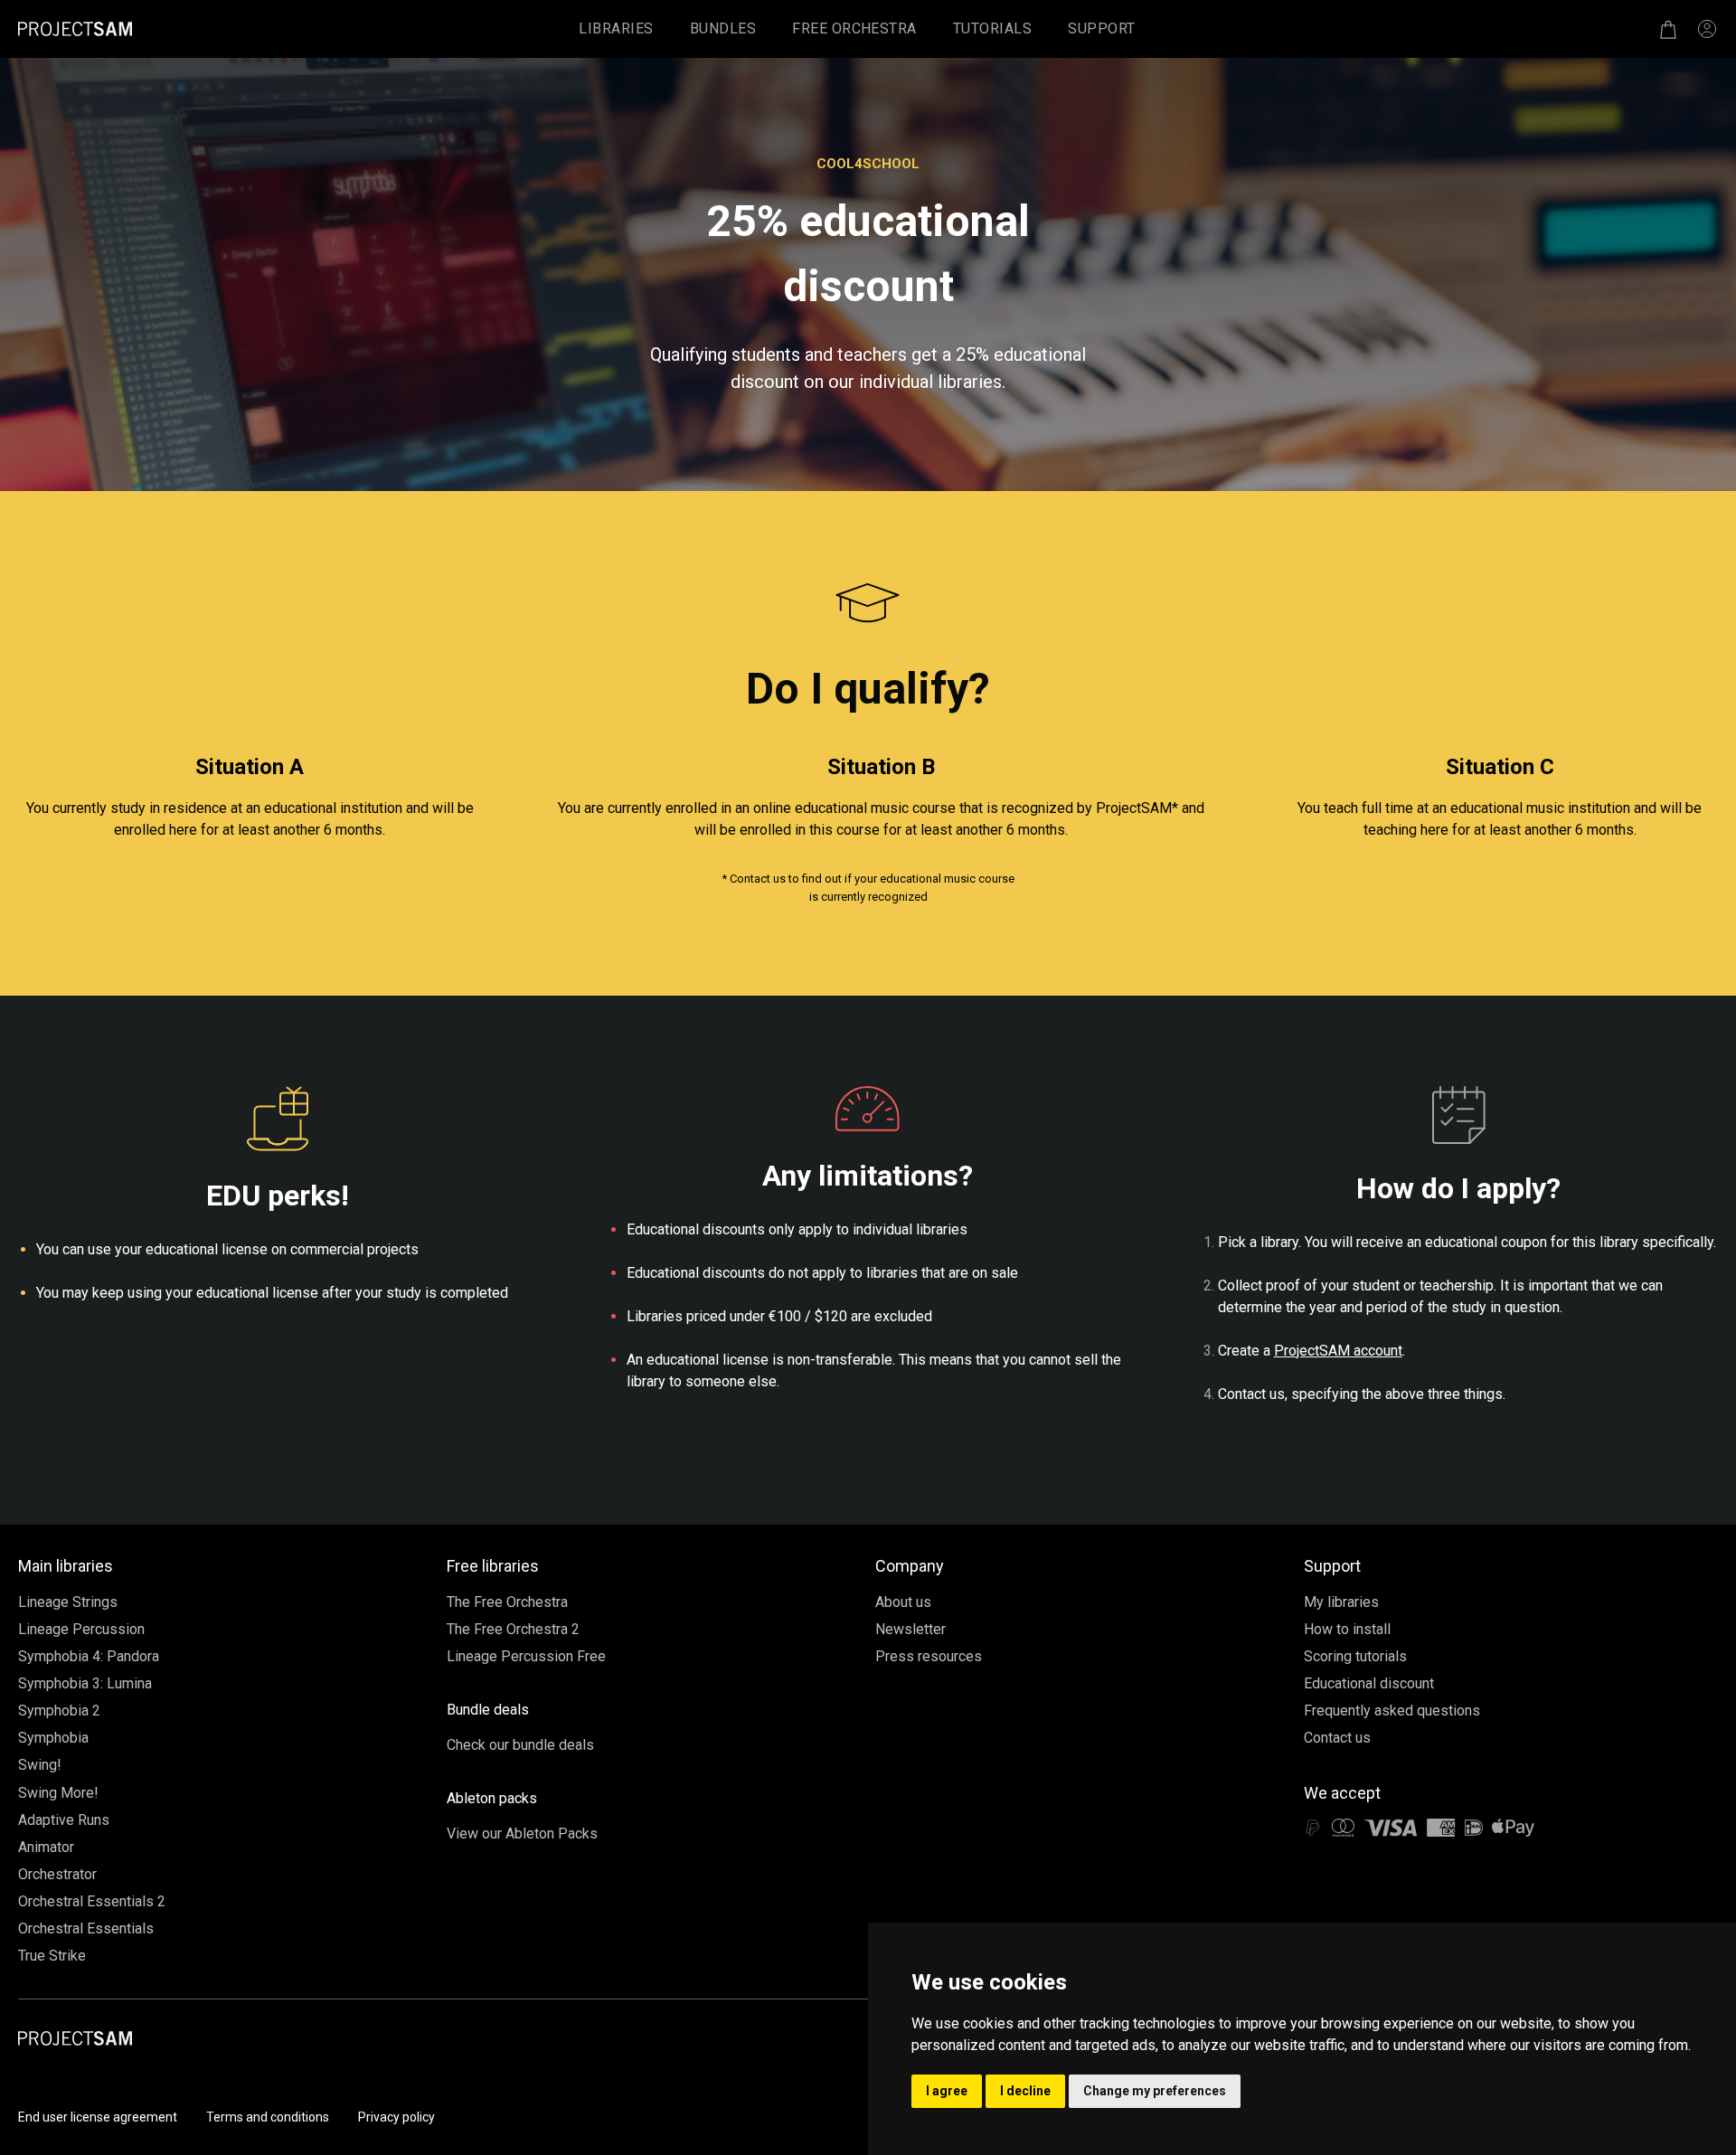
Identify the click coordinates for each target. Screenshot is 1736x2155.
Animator (46, 1847)
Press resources (929, 1656)
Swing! (40, 1765)
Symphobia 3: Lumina (85, 1683)
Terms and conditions (268, 2117)
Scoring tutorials (1355, 1656)
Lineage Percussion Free (526, 1656)
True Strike (52, 1956)
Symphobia (53, 1738)
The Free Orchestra (507, 1602)
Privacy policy (396, 2117)
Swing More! (58, 1793)
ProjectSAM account (1338, 1351)
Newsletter (910, 1629)
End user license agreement (98, 2117)
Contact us (1337, 1738)
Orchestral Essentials (86, 1928)
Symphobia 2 (59, 1711)
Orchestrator (57, 1874)
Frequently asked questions (1392, 1711)
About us (903, 1602)
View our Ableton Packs (522, 1834)
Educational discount (1369, 1683)
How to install (1347, 1629)
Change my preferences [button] (1155, 2091)
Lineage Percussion (81, 1629)
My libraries (1341, 1602)
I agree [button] (947, 2091)
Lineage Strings (68, 1602)
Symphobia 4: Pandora (89, 1656)
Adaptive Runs (64, 1820)
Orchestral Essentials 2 (92, 1901)
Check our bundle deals (520, 1745)
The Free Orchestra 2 (513, 1629)
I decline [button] (1025, 2091)
